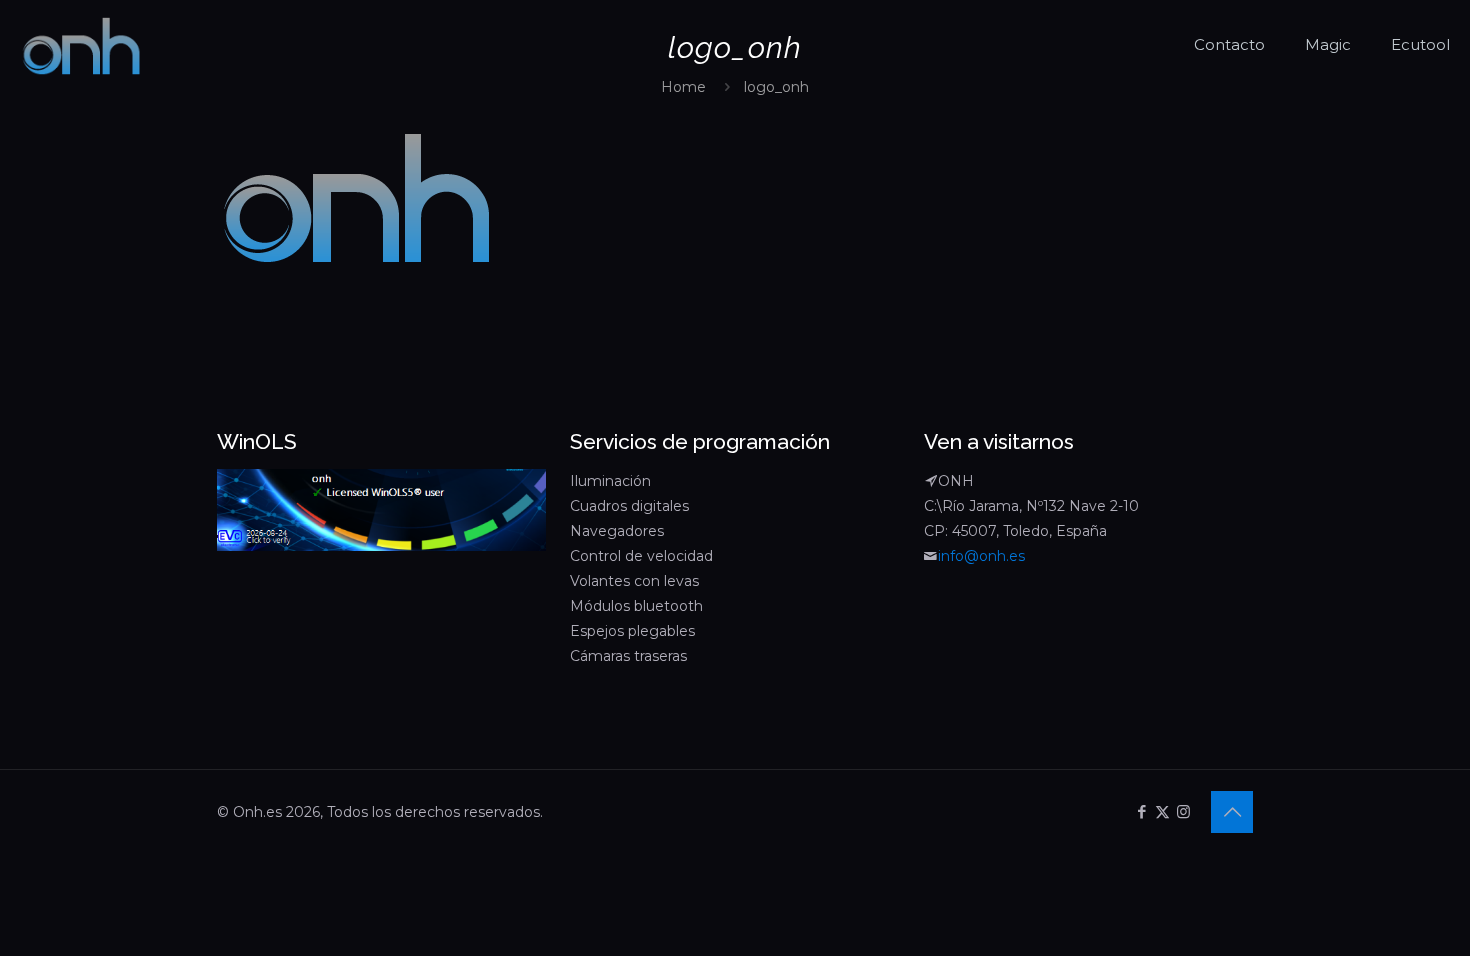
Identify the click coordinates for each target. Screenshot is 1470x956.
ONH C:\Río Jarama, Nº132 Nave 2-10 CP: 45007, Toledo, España (1031, 506)
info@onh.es (981, 556)
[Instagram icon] (1183, 811)
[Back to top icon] (1232, 812)
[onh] (81, 45)
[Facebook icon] (1141, 811)
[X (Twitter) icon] (1162, 811)
